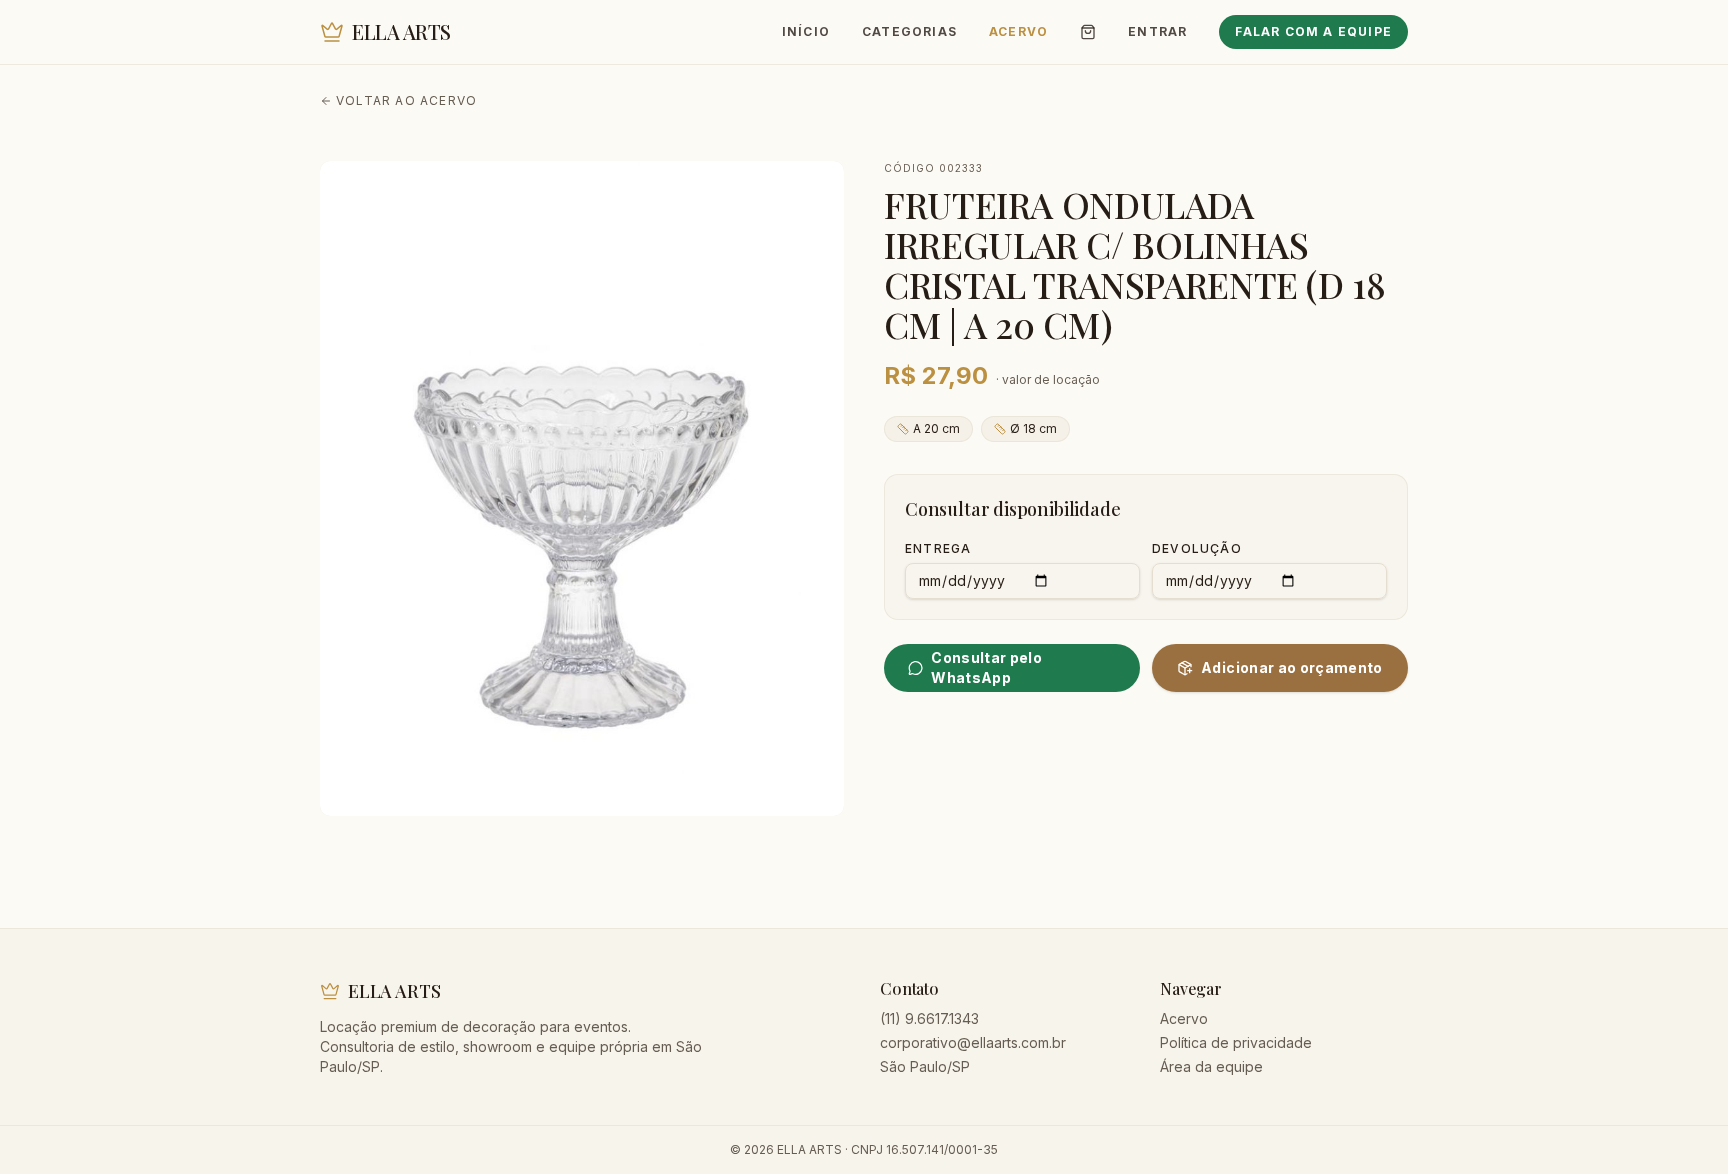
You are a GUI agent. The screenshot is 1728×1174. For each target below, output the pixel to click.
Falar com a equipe (1313, 31)
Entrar (1157, 31)
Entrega (938, 548)
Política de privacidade (1236, 1042)
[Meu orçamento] (1088, 32)
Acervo (1018, 31)
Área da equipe (1211, 1066)
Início (806, 31)
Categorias (909, 31)
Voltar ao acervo (406, 100)
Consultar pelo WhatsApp (986, 667)
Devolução (1197, 548)
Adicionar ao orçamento (1292, 667)
